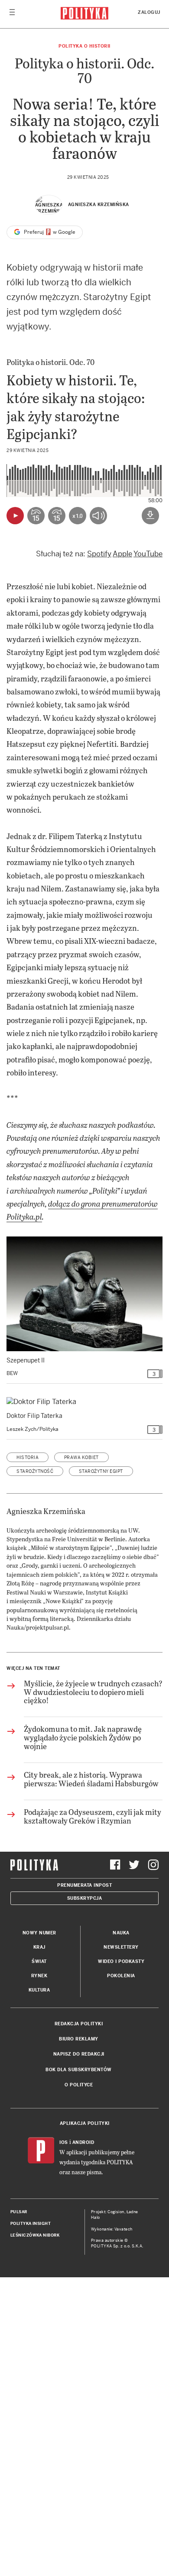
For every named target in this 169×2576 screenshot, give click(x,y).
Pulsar (19, 2212)
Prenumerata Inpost (84, 1885)
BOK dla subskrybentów (79, 2070)
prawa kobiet (81, 1457)
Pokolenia (121, 1976)
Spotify (99, 554)
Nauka (121, 1933)
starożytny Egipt (101, 1471)
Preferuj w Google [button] (49, 232)
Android (83, 2142)
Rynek (39, 1976)
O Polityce (79, 2085)
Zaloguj (149, 12)
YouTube (148, 554)
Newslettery (121, 1947)
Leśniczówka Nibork (35, 2235)
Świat (39, 1961)
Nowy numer (39, 1933)
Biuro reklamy (79, 2039)
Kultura (39, 1990)
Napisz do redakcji (79, 2054)
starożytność (35, 1471)
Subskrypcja (85, 1898)
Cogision (116, 2212)
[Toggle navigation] (12, 14)
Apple (122, 554)
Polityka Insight (31, 2224)
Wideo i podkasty (121, 1961)
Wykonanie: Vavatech (112, 2229)
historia (28, 1457)
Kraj (39, 1947)
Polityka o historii (84, 46)
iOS (64, 2142)
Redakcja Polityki (79, 2024)
